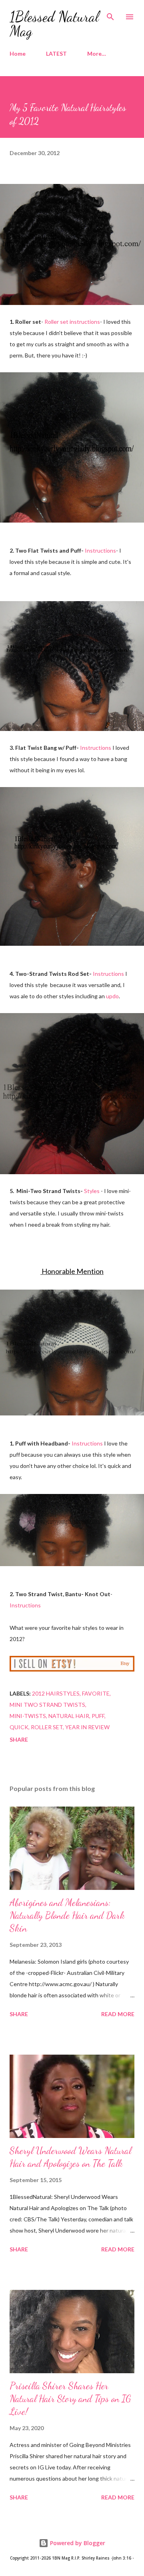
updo (112, 996)
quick (19, 1727)
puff (98, 1716)
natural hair (69, 1716)
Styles (92, 1191)
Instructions (100, 550)
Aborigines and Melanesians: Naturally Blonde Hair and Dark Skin (67, 1915)
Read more (118, 2014)
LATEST (56, 53)
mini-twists (28, 1716)
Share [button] (19, 1739)
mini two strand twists (47, 1705)
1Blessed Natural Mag (54, 24)
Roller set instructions (72, 322)
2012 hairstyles (56, 1693)
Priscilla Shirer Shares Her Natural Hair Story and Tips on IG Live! (70, 2399)
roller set (47, 1727)
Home (18, 53)
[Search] (110, 14)
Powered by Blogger (77, 2543)
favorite (96, 1693)
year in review (87, 1727)
